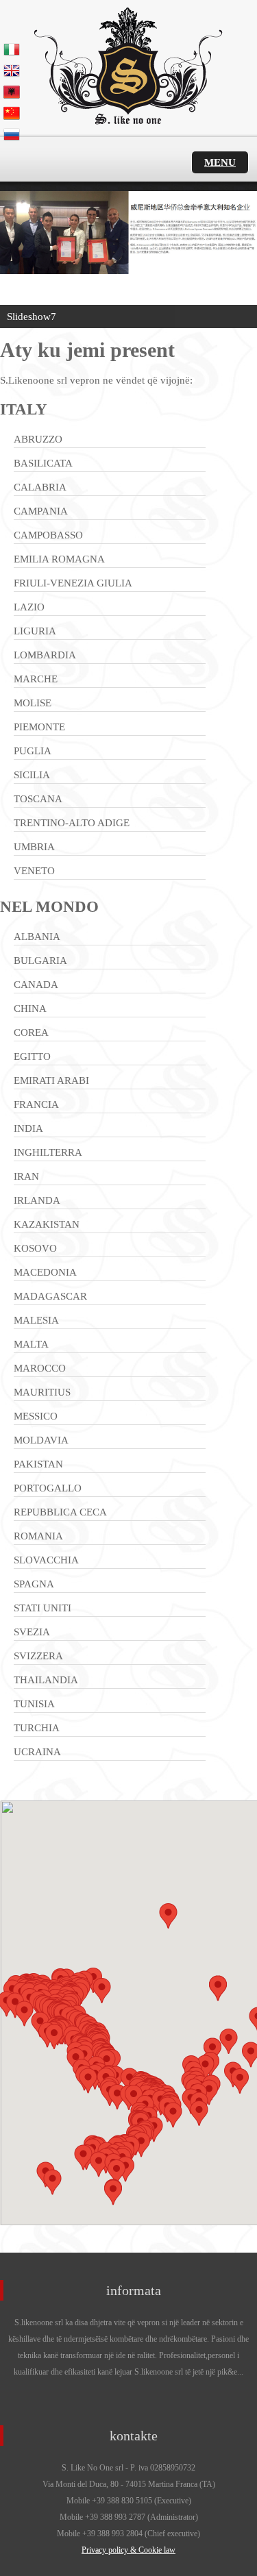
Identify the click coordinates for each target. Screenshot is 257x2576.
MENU (220, 162)
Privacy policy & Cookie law (128, 2550)
